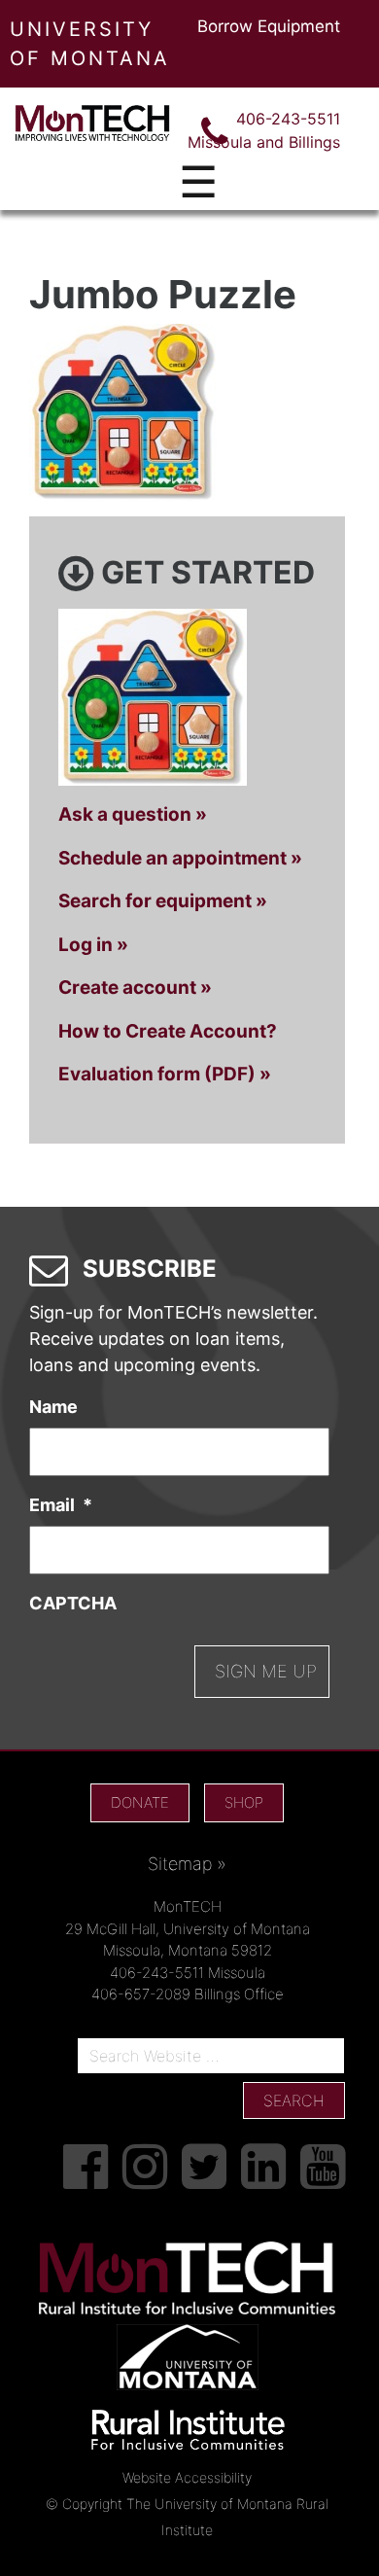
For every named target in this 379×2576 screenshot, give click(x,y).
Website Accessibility (187, 2477)
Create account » (135, 988)
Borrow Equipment (269, 26)
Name (53, 1407)
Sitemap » (187, 1864)
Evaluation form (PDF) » (165, 1074)
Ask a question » (133, 814)
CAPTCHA (73, 1603)
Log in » (93, 945)
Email (61, 1505)
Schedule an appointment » (180, 858)
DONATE (140, 1802)
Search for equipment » (163, 901)
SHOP (244, 1802)
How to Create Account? (168, 1031)
